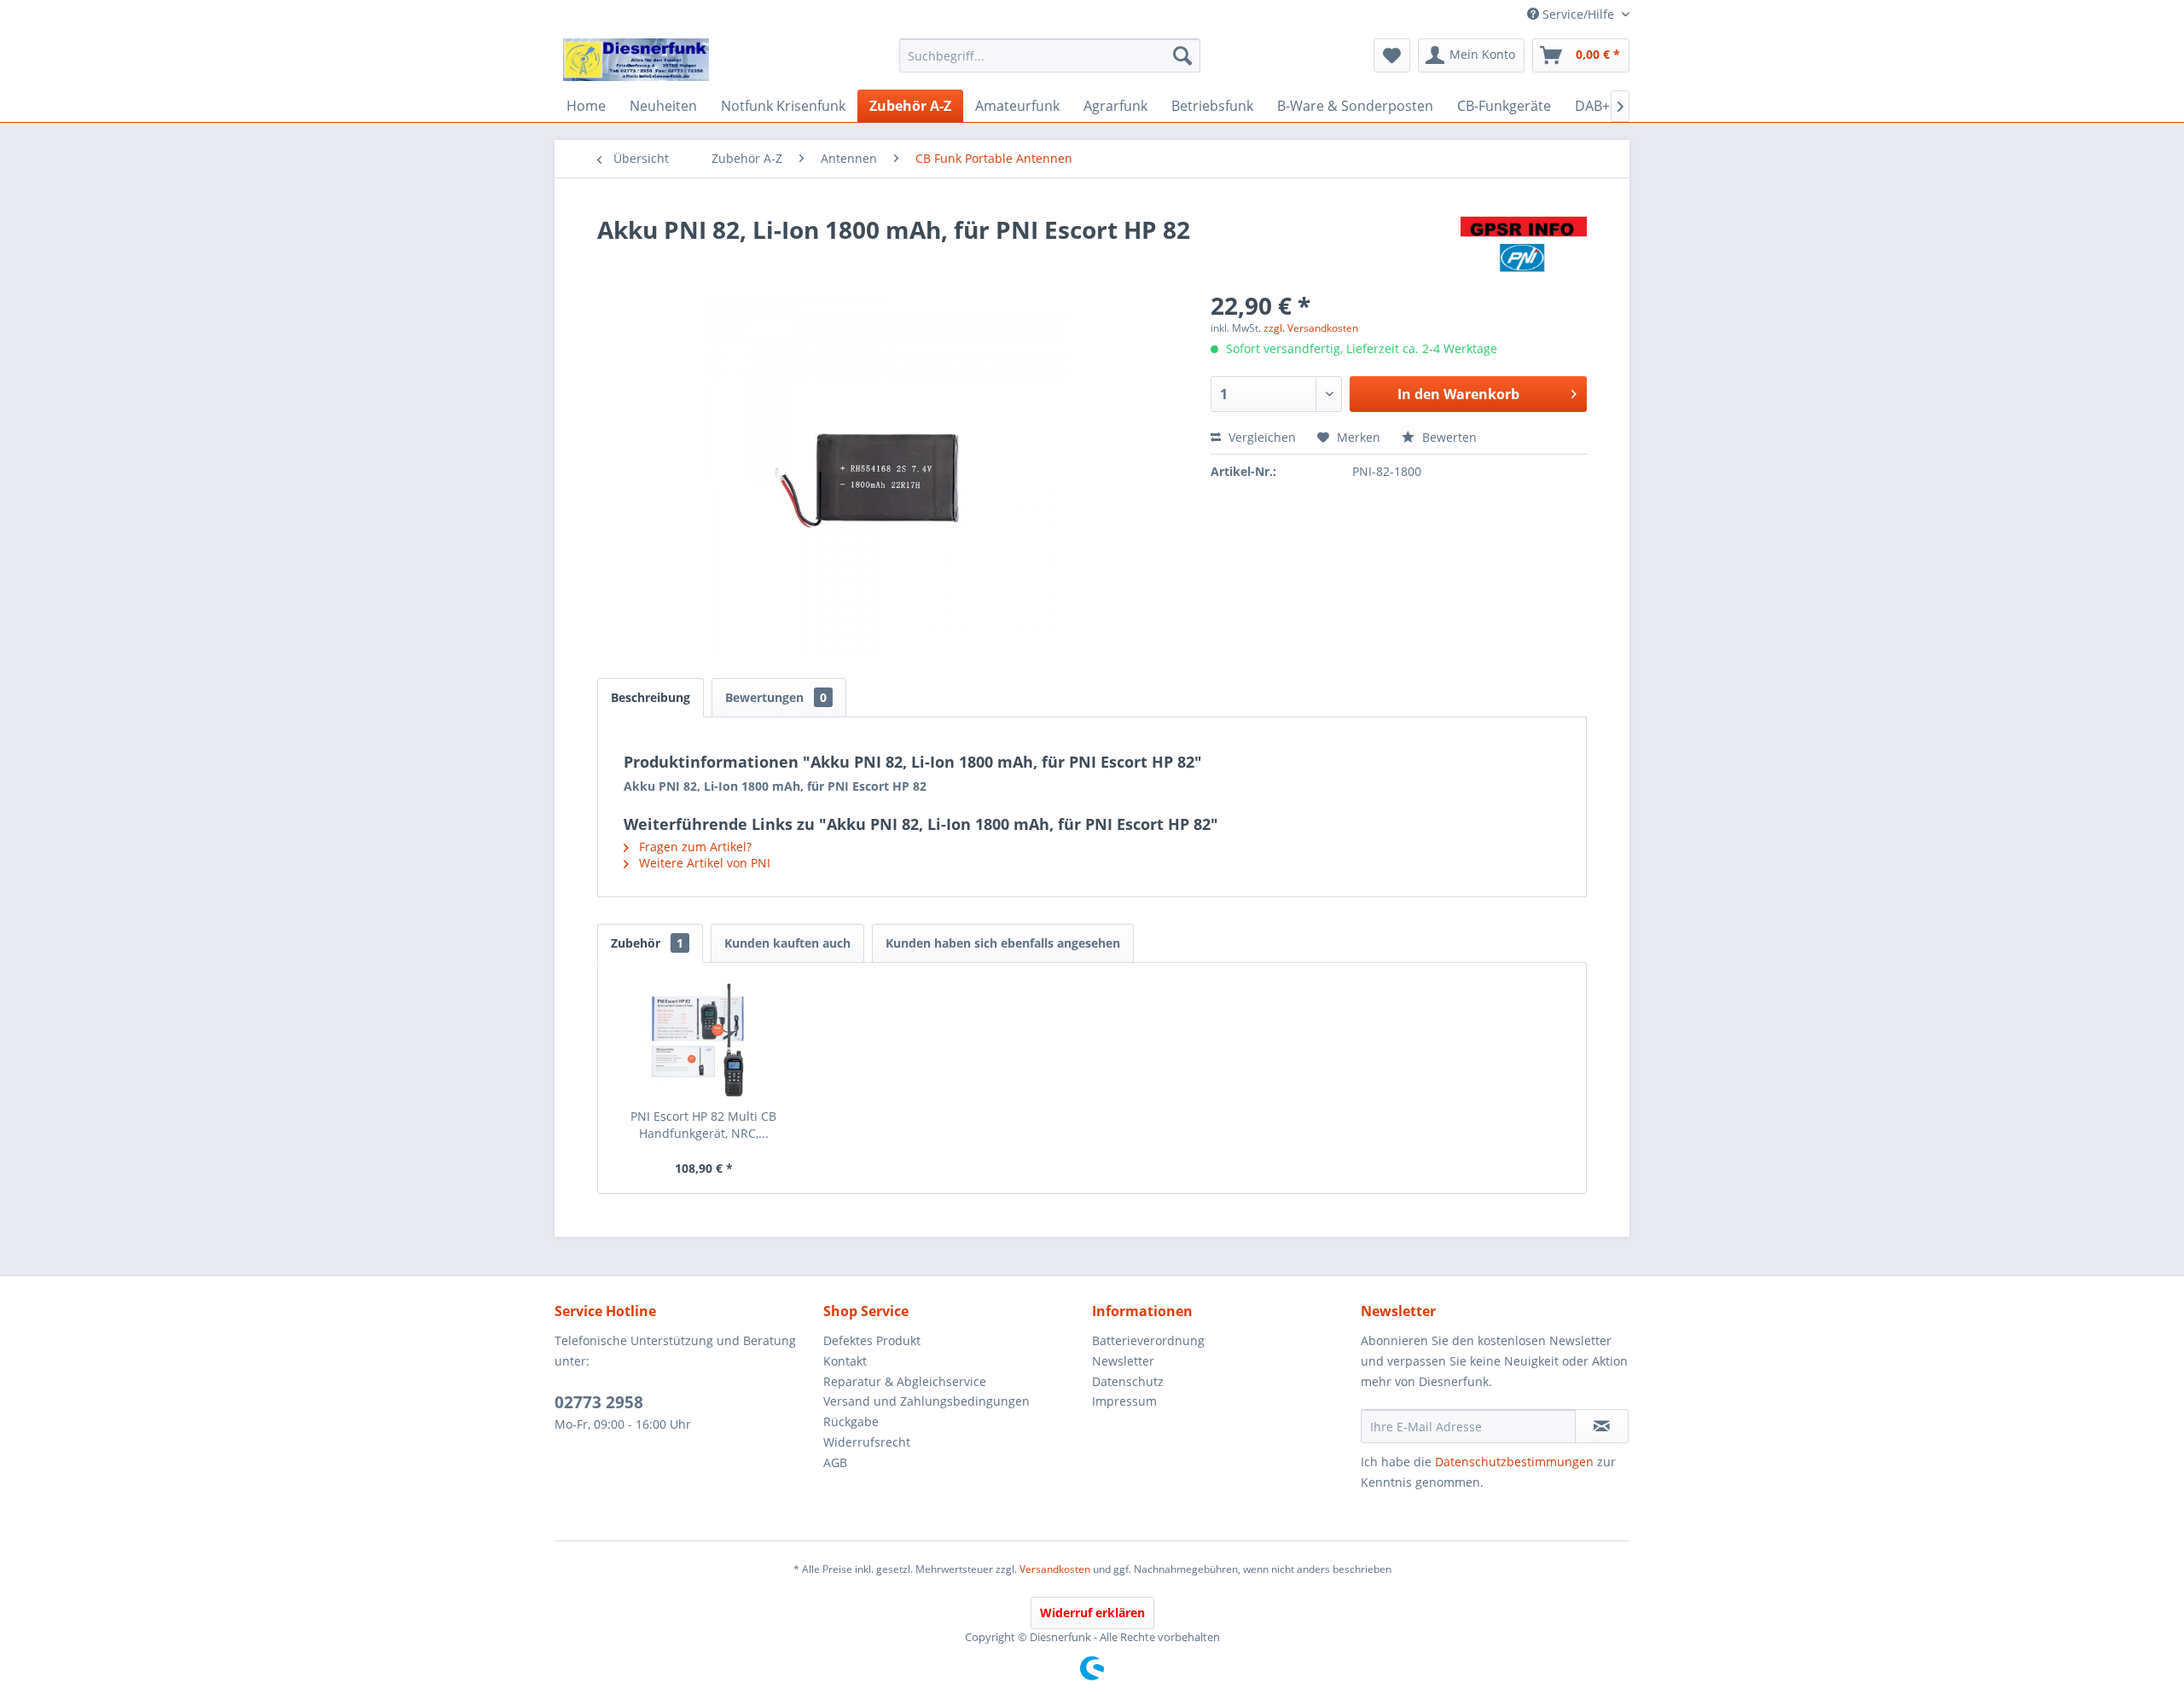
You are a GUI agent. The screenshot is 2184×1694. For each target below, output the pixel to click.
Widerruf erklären (1092, 1613)
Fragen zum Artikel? (694, 847)
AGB (835, 1462)
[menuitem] (1050, 55)
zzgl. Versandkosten (1311, 328)
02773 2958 (599, 1402)
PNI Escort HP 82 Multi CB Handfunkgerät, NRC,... (703, 1125)
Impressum (1124, 1401)
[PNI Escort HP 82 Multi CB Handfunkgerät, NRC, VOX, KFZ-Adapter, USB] (704, 1040)
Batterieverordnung (1148, 1340)
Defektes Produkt (872, 1340)
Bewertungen (776, 697)
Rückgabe (851, 1421)
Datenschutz (1128, 1381)
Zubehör (647, 943)
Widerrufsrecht (867, 1442)
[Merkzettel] (1392, 55)
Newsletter (1123, 1361)
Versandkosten (1055, 1569)
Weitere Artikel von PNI (703, 863)
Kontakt (845, 1361)
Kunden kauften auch (787, 943)
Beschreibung (651, 697)
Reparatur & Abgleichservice (905, 1381)
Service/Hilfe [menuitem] (1578, 14)
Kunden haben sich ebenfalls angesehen (1003, 943)
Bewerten (1448, 437)
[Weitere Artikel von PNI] (1524, 247)
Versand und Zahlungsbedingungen (926, 1401)
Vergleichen (1260, 437)
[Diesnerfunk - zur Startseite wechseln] (636, 60)
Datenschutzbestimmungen (1514, 1462)
